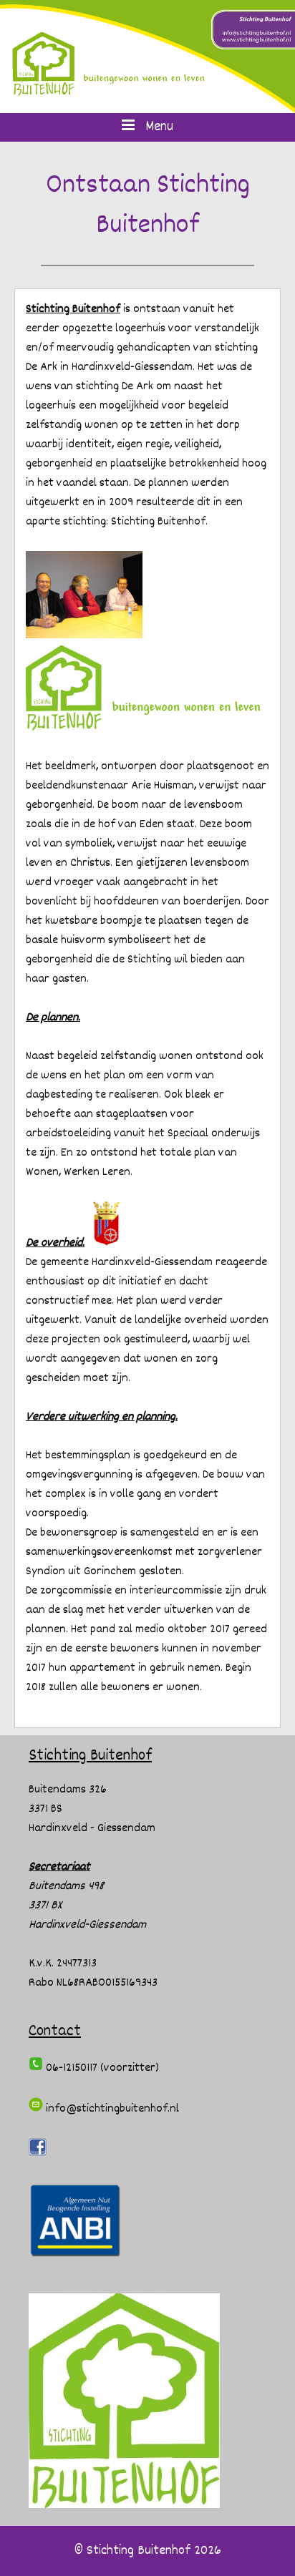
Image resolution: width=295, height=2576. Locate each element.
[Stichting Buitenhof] (147, 57)
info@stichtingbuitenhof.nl (111, 2109)
